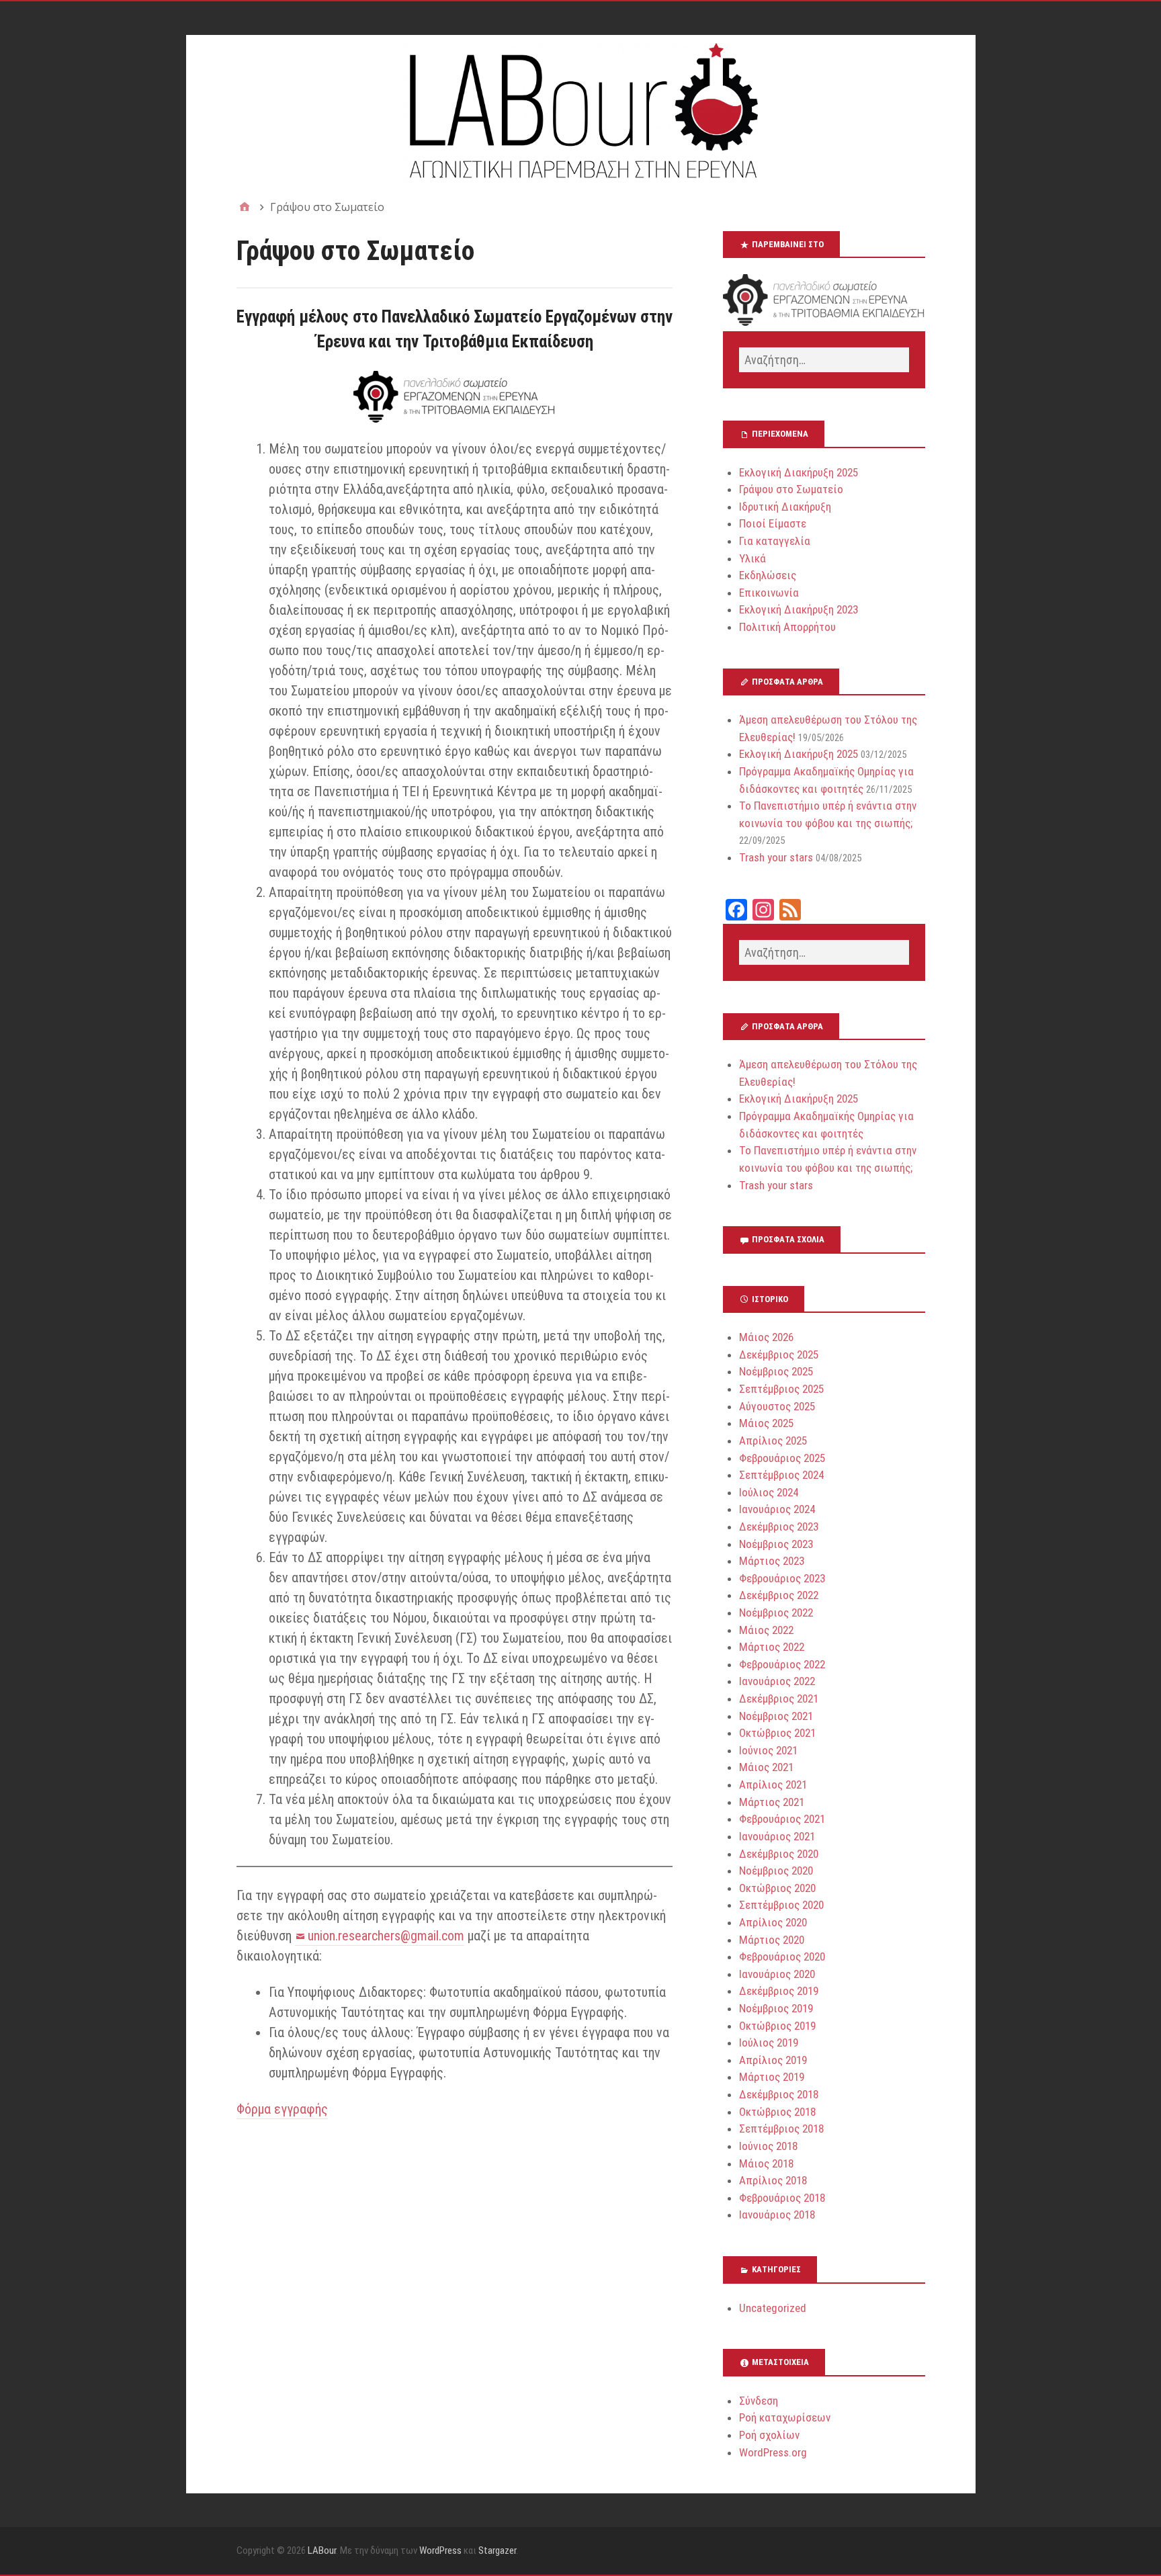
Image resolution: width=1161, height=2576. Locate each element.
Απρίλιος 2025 (773, 1441)
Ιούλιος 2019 (769, 2043)
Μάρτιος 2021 (772, 1802)
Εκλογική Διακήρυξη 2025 (799, 472)
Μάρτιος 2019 (772, 2077)
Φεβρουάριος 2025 (782, 1458)
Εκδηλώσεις (768, 575)
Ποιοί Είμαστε (773, 523)
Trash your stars (776, 857)
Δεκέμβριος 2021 (779, 1699)
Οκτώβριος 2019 (777, 2026)
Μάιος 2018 (766, 2163)
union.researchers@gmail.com (386, 1936)
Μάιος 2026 (766, 1337)
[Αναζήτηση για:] (824, 360)
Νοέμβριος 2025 (776, 1371)
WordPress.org (773, 2452)
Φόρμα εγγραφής (282, 2109)
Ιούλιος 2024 (769, 1492)
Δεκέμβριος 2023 (779, 1527)
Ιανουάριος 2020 (777, 1974)
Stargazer (497, 2550)
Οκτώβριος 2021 (777, 1733)
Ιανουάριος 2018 (777, 2215)
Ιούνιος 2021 (768, 1750)
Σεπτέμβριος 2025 (781, 1389)
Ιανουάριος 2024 (777, 1509)
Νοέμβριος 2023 (776, 1544)
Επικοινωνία (769, 593)
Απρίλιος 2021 (773, 1785)
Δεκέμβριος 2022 (779, 1595)
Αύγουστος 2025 (777, 1406)
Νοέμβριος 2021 (776, 1716)
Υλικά (752, 558)
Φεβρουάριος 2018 (782, 2198)
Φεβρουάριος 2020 (782, 1957)
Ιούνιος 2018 (768, 2146)
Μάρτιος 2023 (772, 1561)
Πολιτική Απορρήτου (787, 627)
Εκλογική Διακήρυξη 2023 (799, 609)
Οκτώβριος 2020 (777, 1888)
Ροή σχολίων (769, 2435)
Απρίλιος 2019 (773, 2060)
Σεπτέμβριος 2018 (781, 2129)
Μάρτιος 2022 (772, 1647)
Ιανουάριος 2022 (777, 1681)
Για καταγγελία (775, 541)
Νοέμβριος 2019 (776, 2008)
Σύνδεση (759, 2401)
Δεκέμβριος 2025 (779, 1355)
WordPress (440, 2550)
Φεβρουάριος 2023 (782, 1578)
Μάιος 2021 (766, 1767)
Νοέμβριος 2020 (776, 1871)
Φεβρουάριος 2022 (782, 1664)
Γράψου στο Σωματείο (791, 489)
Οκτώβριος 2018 (777, 2112)
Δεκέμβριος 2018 (779, 2094)
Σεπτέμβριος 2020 (781, 1905)
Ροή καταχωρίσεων (785, 2417)
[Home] (245, 207)
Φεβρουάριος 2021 (782, 1819)
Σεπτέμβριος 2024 (781, 1475)
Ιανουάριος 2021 (777, 1836)
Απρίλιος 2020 (773, 1922)
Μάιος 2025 (766, 1423)
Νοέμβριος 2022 (776, 1613)
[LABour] (581, 109)
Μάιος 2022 (766, 1630)
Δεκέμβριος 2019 (779, 1991)
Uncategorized (773, 2308)
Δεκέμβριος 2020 (779, 1854)
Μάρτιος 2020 (772, 1940)
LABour (322, 2550)
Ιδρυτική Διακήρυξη (785, 507)
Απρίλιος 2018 (773, 2180)
